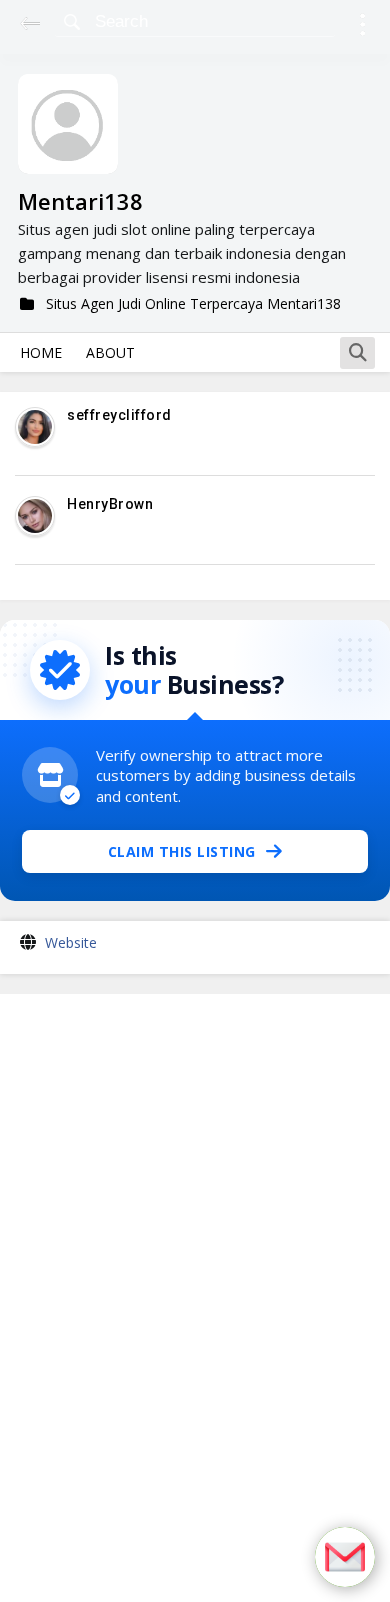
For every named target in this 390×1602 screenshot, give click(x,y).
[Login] (362, 27)
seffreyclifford (119, 415)
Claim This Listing (182, 851)
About (110, 352)
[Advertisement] (195, 1298)
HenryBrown (110, 504)
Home (41, 352)
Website (71, 942)
